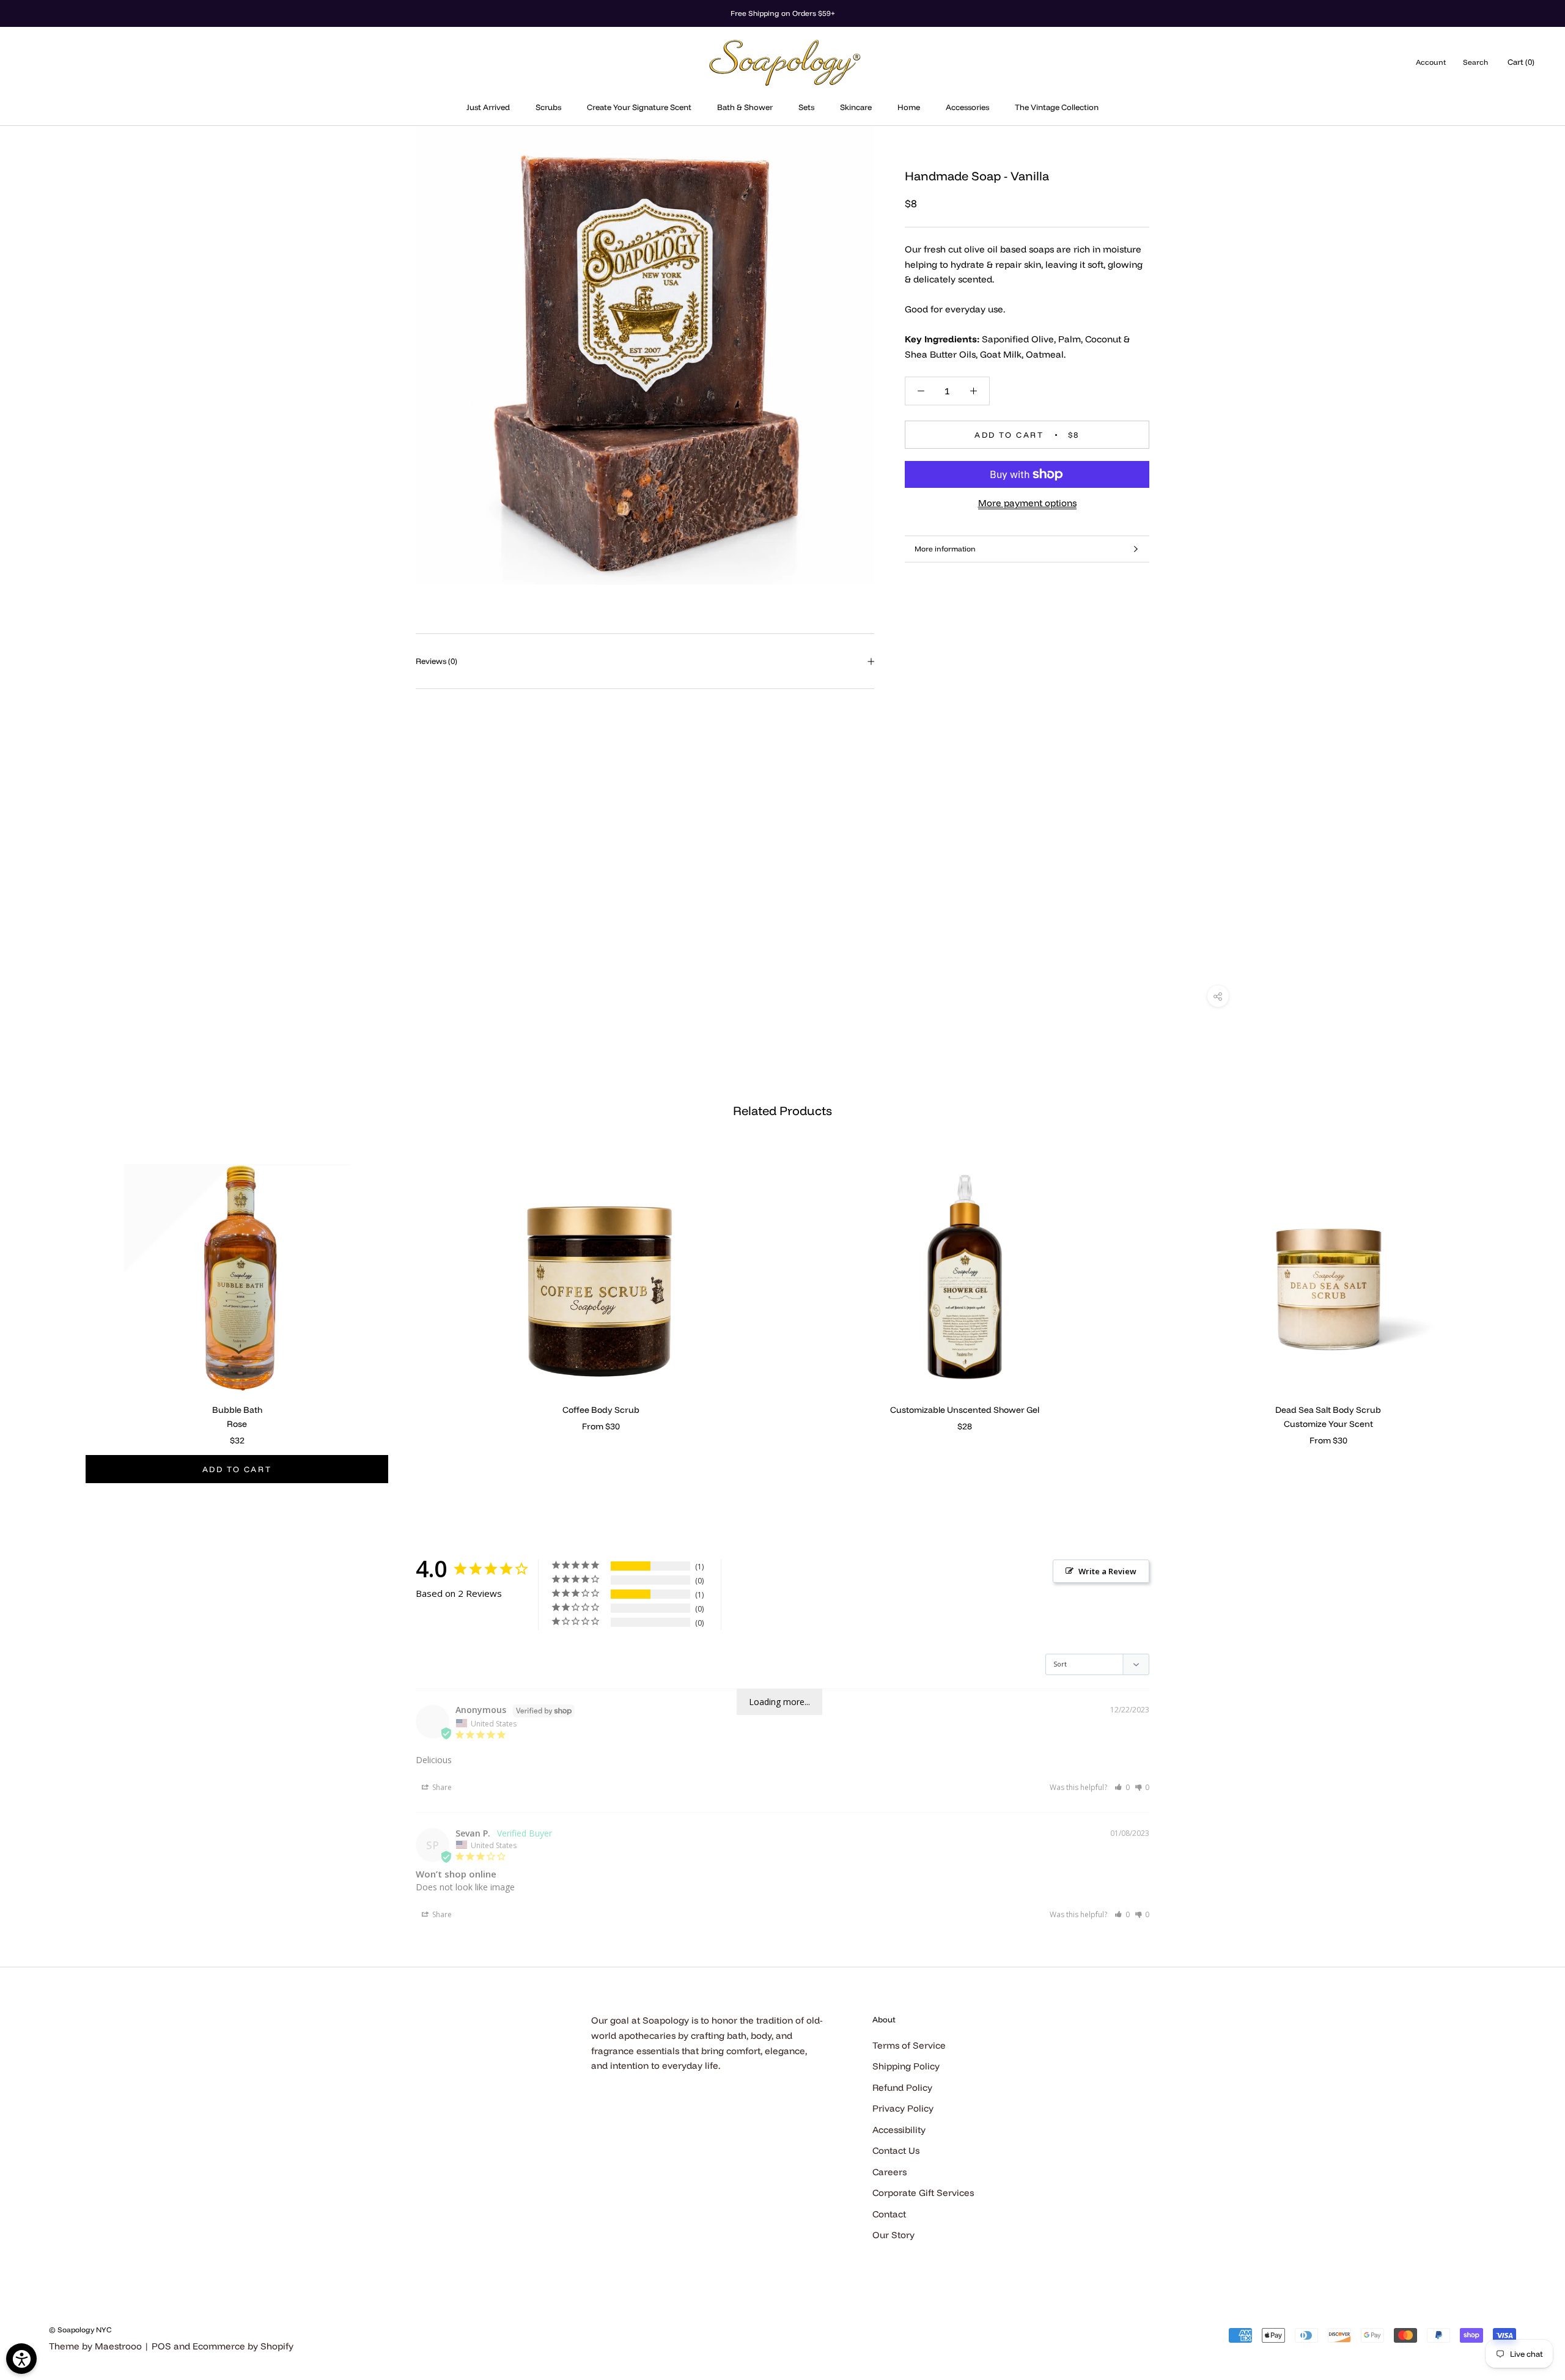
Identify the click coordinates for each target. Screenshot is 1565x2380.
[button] (1122, 1787)
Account (1431, 62)
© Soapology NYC (80, 2330)
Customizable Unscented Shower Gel (965, 1410)
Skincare (856, 107)
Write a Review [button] (1107, 1571)
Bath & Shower (745, 107)
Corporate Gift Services (923, 2193)
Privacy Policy (903, 2108)
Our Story (893, 2235)
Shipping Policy (906, 2066)
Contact (889, 2214)
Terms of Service (909, 2045)
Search (1475, 62)
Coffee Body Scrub (601, 1410)
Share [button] (441, 1787)
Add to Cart (237, 1469)
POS (161, 2346)
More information (945, 549)
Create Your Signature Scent (639, 107)
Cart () (1521, 62)
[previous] (38, 1310)
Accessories (967, 107)
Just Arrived (488, 107)
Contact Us (896, 2150)
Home (909, 107)
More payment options (1027, 503)
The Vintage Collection (1057, 107)
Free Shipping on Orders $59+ (783, 13)
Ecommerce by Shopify (243, 2346)
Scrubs (548, 107)
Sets (806, 107)
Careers (889, 2172)
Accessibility (899, 2130)
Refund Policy (902, 2087)
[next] (1527, 1310)
